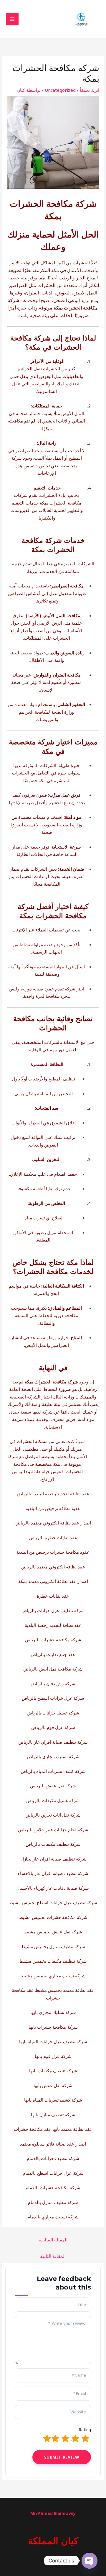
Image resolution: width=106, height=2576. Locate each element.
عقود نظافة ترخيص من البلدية (53, 1508)
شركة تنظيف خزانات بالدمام (53, 2158)
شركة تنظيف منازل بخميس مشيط (53, 1946)
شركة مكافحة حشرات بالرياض (53, 1640)
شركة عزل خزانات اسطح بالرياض (53, 1698)
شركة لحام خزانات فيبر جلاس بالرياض (53, 1830)
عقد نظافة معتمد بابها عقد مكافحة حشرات (53, 2129)
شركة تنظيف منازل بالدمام (53, 2202)
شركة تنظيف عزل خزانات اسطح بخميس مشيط (53, 1902)
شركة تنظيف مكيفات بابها (53, 2071)
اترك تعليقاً (90, 90)
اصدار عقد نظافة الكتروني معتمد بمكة (53, 1581)
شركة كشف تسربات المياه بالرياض (53, 1771)
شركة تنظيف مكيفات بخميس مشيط (53, 1961)
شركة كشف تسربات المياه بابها (53, 2100)
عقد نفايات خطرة (53, 1596)
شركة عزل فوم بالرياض (53, 1727)
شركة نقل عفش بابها (53, 2085)
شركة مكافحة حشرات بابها (53, 2027)
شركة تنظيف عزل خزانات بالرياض (53, 1610)
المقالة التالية (53, 2256)
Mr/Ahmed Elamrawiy (53, 2513)
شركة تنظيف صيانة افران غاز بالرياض (53, 1742)
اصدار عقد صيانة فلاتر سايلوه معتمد (53, 2144)
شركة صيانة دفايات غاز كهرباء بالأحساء (53, 1888)
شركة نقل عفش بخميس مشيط (53, 1932)
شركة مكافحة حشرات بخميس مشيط (53, 1917)
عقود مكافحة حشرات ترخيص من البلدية (53, 1552)
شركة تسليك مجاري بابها (53, 2012)
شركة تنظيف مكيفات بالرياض (53, 1844)
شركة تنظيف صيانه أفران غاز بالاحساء (53, 1873)
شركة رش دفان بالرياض (53, 1684)
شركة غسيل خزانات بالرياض (53, 1713)
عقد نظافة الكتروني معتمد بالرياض (53, 1567)
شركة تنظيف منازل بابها (53, 2115)
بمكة (58, 308)
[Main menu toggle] (12, 19)
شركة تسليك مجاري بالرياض (53, 1756)
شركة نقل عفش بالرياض (53, 1786)
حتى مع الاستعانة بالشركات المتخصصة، (58, 1042)
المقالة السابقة (53, 2240)
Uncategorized (60, 90)
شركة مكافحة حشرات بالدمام (53, 2187)
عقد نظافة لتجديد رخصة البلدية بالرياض (53, 1493)
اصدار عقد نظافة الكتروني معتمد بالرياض (53, 1523)
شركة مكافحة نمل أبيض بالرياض (53, 1669)
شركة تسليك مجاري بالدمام (53, 2217)
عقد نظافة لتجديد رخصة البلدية (53, 1625)
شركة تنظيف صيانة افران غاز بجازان (53, 1859)
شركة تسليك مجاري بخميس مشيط (53, 1976)
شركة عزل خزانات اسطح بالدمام (53, 2173)
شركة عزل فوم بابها (53, 2056)
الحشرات (81, 263)
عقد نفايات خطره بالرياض (53, 1537)
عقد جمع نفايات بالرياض (53, 1654)
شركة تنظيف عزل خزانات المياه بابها (53, 2041)
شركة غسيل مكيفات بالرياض (53, 1800)
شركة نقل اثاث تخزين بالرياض (53, 1815)
